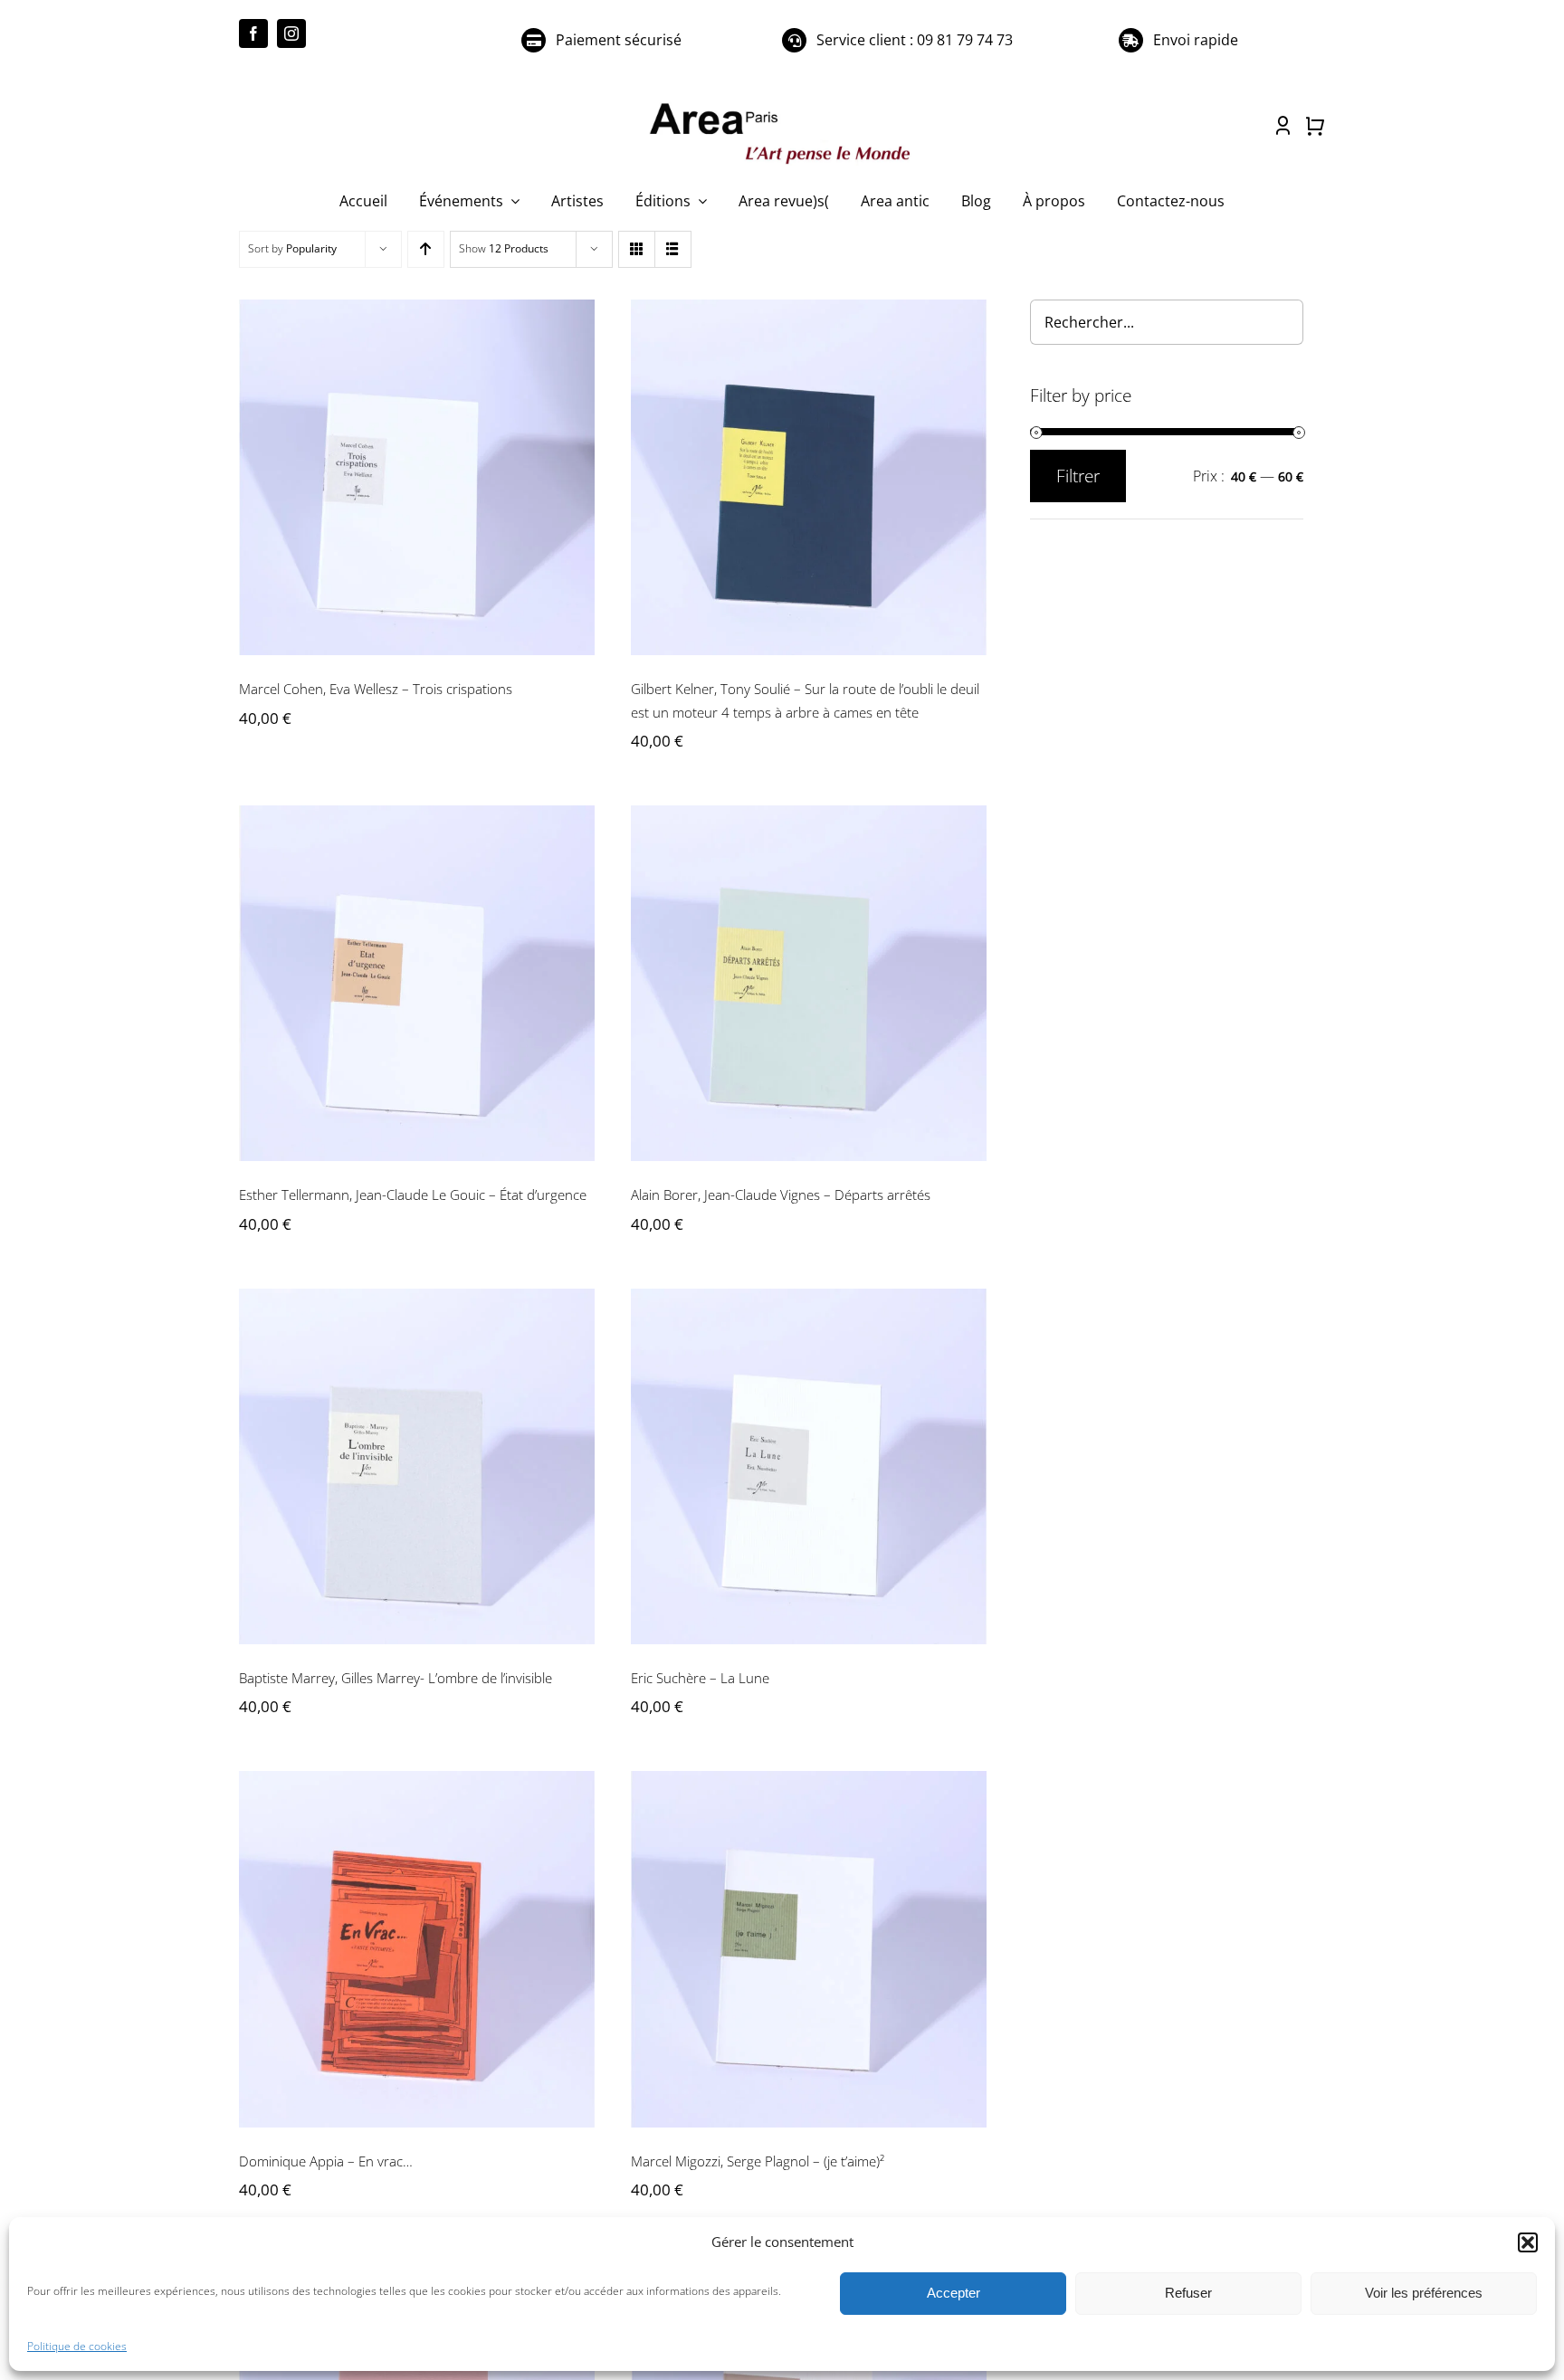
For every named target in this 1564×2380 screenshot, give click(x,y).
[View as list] (673, 249)
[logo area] (782, 104)
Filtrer (1078, 476)
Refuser (1188, 2293)
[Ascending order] (426, 249)
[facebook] (253, 33)
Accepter (954, 2293)
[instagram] (291, 33)
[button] (1528, 2242)
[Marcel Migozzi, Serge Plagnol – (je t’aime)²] (809, 1949)
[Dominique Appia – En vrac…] (417, 1949)
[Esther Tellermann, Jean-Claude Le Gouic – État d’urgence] (417, 983)
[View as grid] (637, 249)
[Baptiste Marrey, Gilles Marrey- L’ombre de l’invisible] (417, 1466)
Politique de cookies (77, 2346)
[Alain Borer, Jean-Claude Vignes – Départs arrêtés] (809, 983)
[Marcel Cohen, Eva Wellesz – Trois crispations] (417, 477)
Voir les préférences (1424, 2293)
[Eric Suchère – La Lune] (809, 1466)
